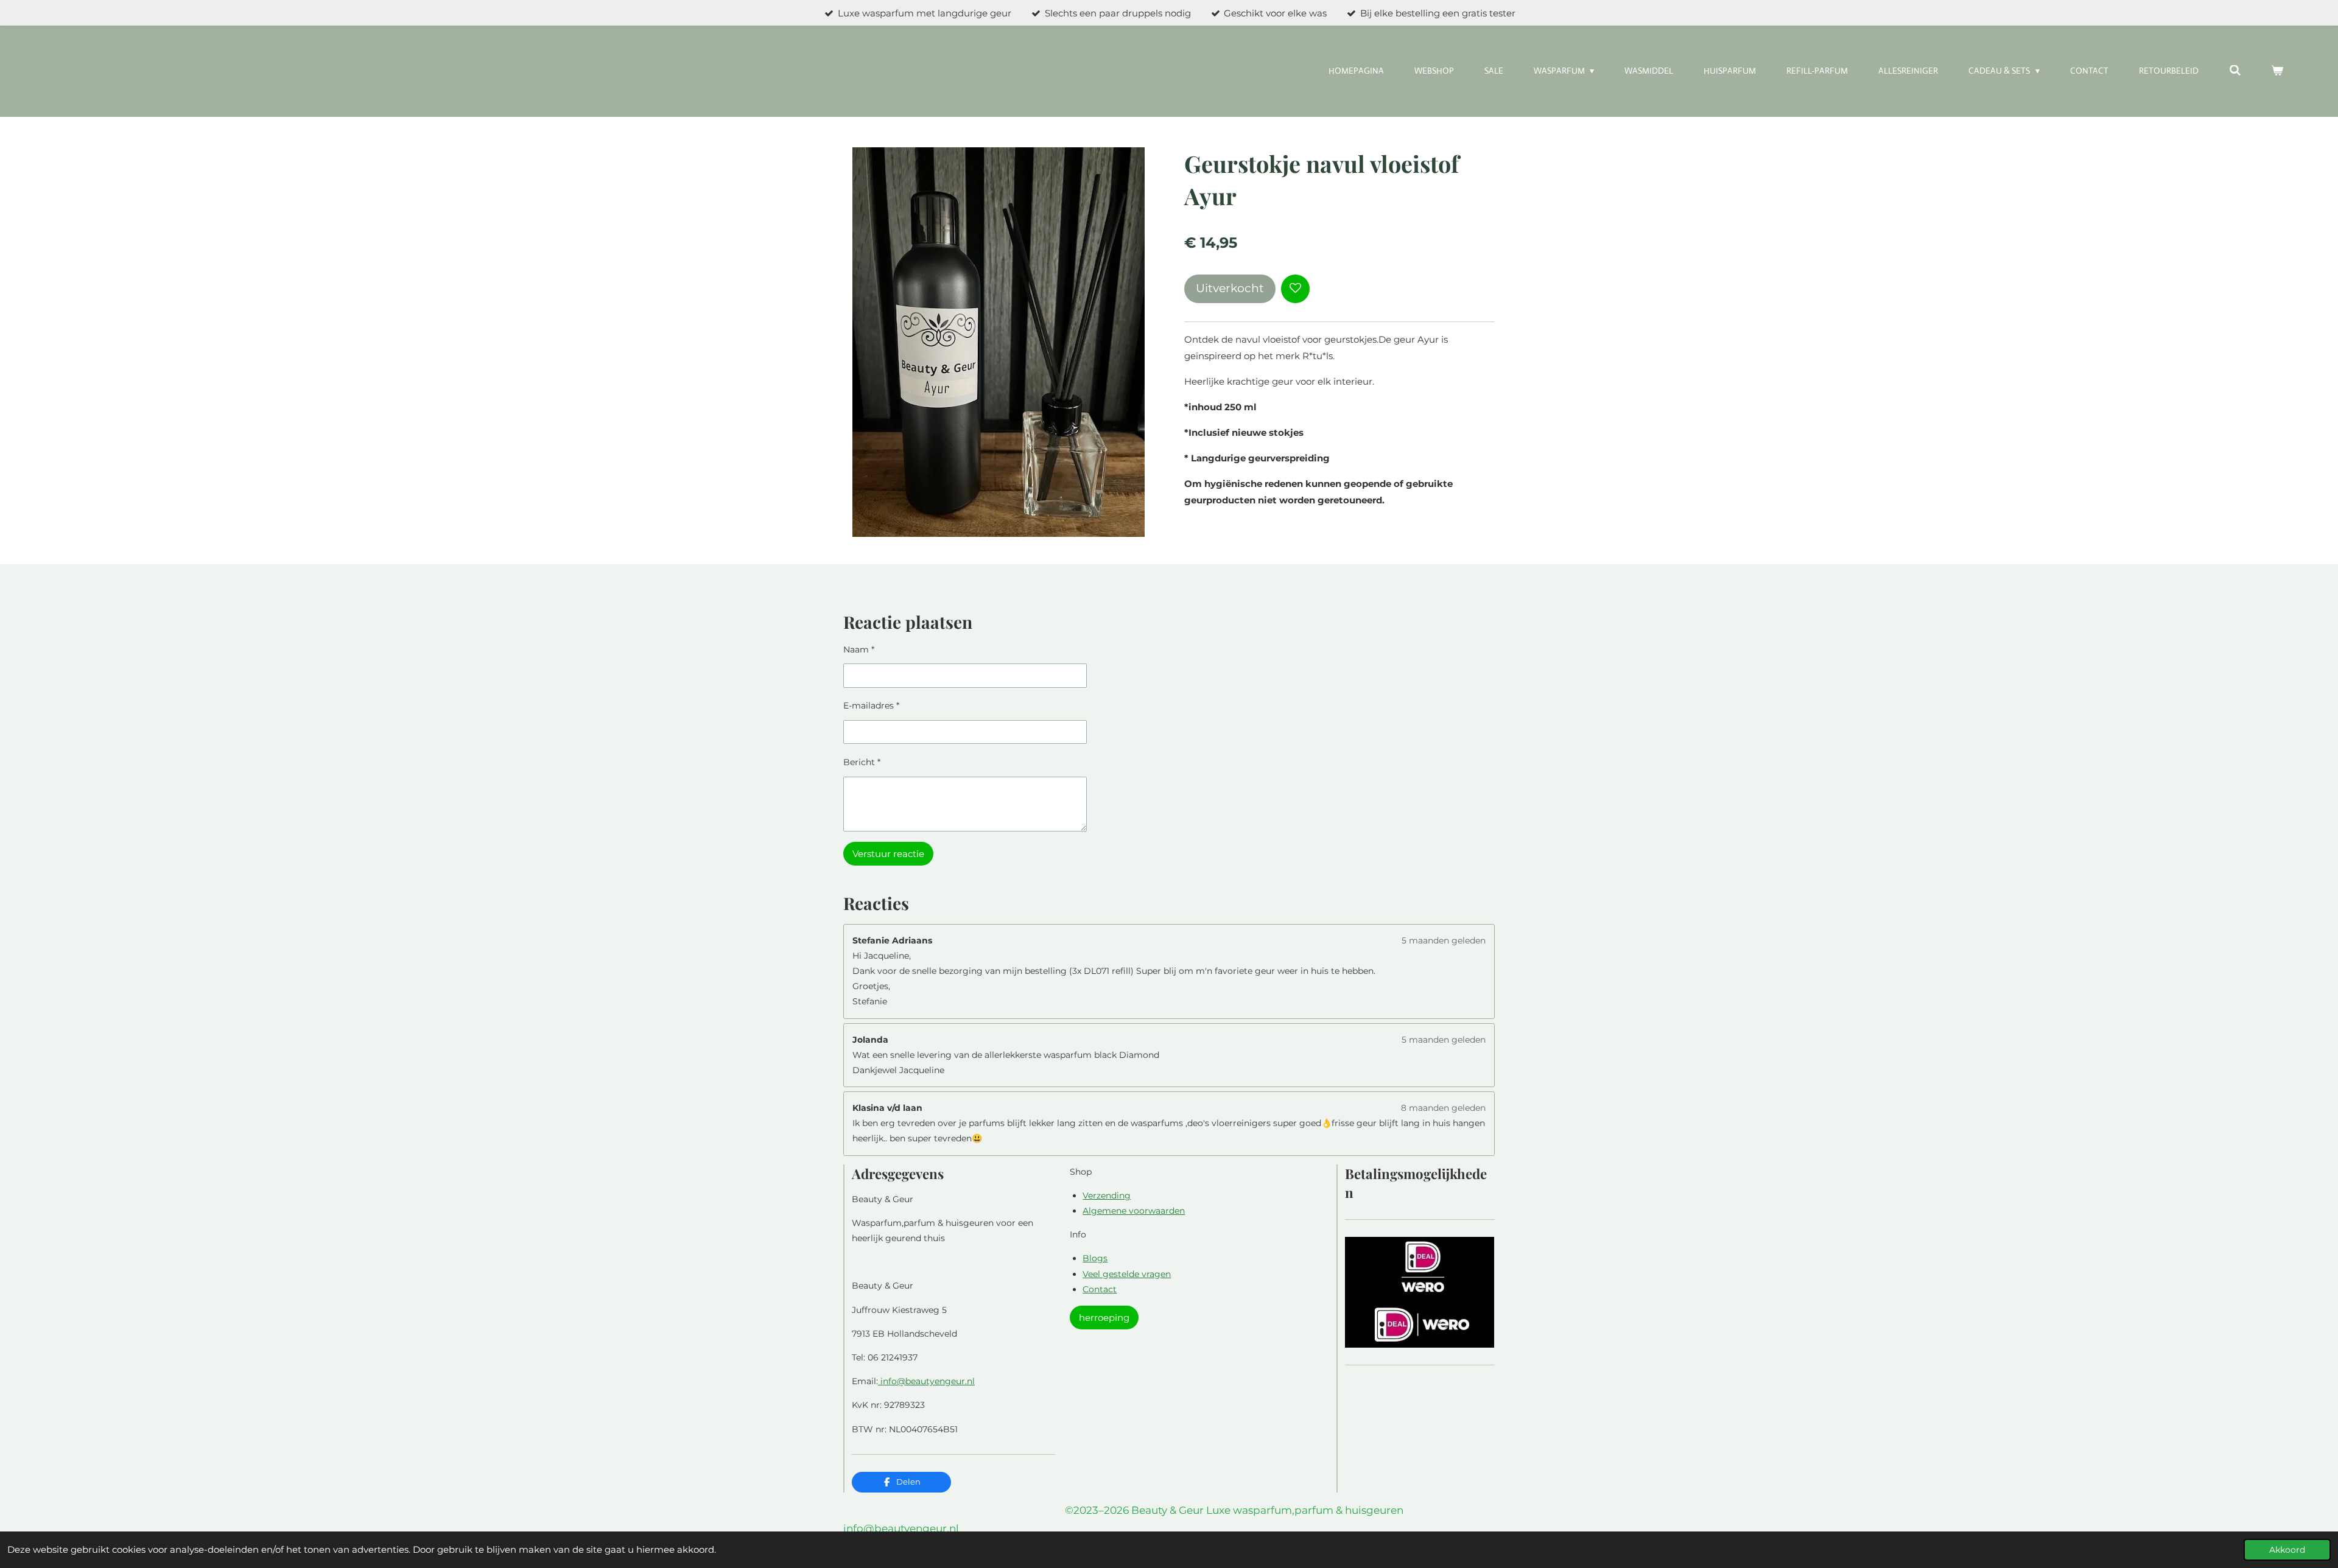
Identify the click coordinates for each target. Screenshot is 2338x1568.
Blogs (1095, 1258)
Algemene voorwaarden (1134, 1211)
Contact (1100, 1289)
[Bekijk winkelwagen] (2277, 71)
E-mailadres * (871, 705)
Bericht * (862, 762)
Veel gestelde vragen (1127, 1274)
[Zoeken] (2235, 71)
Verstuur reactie (888, 854)
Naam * (859, 649)
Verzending (1107, 1195)
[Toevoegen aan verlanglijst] (1295, 289)
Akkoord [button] (2287, 1550)
